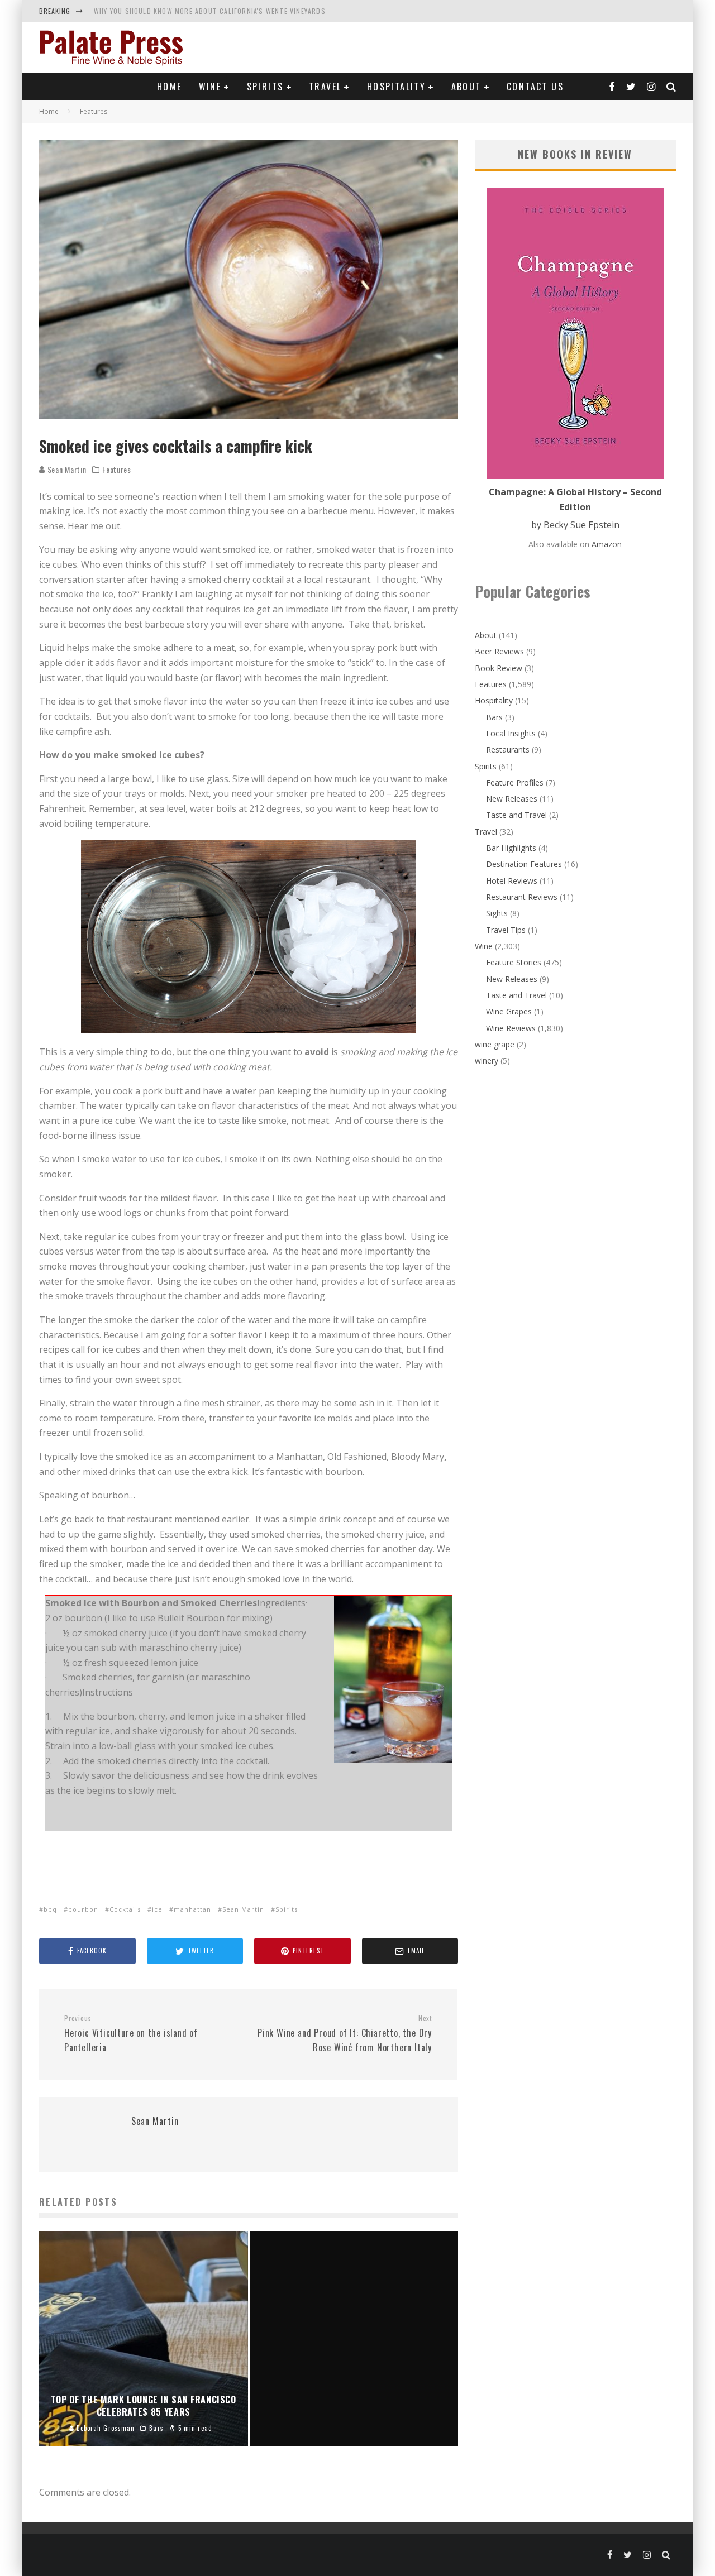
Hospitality (396, 87)
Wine (210, 87)
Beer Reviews (499, 651)
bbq (50, 1909)
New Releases (512, 799)
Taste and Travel (516, 815)
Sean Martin (66, 469)
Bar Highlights (511, 848)
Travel (325, 87)
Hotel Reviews (512, 881)
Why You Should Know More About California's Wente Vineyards (210, 11)
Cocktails (125, 1909)
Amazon (607, 544)
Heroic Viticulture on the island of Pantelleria (131, 2034)
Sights (497, 913)
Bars (494, 717)
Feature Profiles (515, 782)
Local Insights (511, 733)
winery (487, 1060)
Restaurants (508, 750)
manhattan (192, 1909)
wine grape (495, 1044)
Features (117, 470)
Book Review (499, 668)
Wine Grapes (509, 1011)
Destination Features (524, 864)
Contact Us (535, 87)
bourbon (83, 1909)
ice (157, 1909)
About (466, 87)
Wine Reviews (511, 1028)
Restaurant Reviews (522, 897)
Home (170, 87)
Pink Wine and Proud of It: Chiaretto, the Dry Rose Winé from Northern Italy (345, 2034)
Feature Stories (514, 962)
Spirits (265, 87)
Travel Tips (506, 930)
